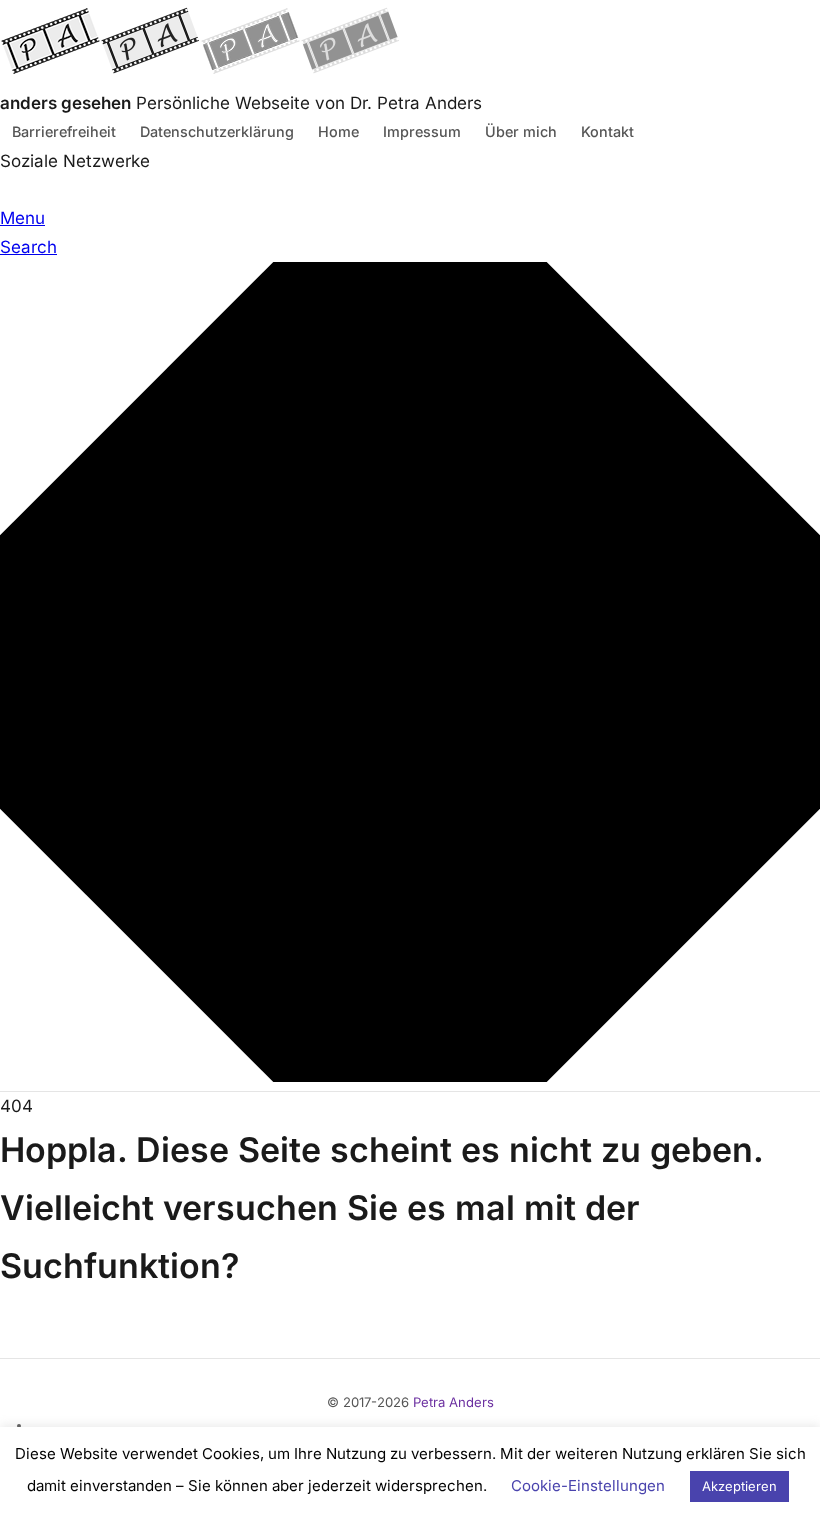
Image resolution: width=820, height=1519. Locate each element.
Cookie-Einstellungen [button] (588, 1485)
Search (28, 247)
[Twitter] (12, 190)
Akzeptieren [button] (739, 1486)
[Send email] (36, 190)
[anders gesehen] (200, 74)
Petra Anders (453, 1402)
